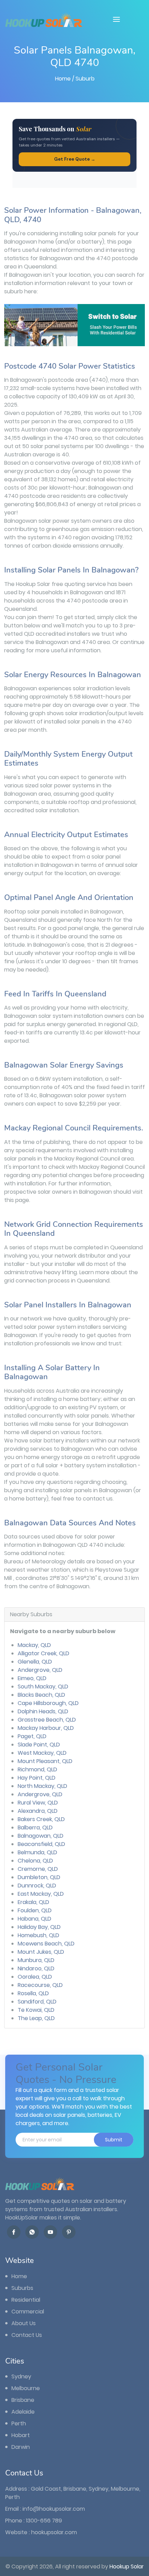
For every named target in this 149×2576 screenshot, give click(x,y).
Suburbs (22, 2288)
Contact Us (26, 2335)
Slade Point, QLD (39, 1745)
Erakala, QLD (33, 1902)
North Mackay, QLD (42, 1786)
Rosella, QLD (33, 1993)
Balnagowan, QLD (41, 1836)
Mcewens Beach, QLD (46, 1944)
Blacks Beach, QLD (41, 1695)
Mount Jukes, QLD (41, 1952)
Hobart (20, 2435)
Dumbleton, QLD (39, 1877)
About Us (23, 2323)
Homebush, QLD (38, 1935)
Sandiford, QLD (37, 2002)
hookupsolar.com (54, 2532)
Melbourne (25, 2388)
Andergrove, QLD (40, 1670)
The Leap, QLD (36, 2018)
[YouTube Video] (50, 2232)
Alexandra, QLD (38, 1811)
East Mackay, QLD (41, 1894)
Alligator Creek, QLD (43, 1653)
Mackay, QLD (34, 1645)
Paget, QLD (32, 1736)
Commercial (27, 2312)
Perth (18, 2423)
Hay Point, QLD (37, 1778)
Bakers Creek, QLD (41, 1819)
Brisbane (22, 2400)
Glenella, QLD (35, 1662)
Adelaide (22, 2412)
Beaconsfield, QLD (41, 1844)
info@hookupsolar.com (54, 2509)
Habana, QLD (34, 1919)
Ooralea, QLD (35, 1977)
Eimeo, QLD (32, 1678)
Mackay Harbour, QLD (46, 1728)
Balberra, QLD (35, 1827)
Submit (114, 2140)
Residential (25, 2300)
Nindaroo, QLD (36, 1968)
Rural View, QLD (38, 1803)
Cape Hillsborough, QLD (48, 1703)
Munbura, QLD (36, 1960)
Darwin (20, 2447)
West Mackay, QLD (42, 1753)
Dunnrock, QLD (37, 1886)
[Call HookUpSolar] (32, 2232)
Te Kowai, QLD (36, 2010)
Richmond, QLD (37, 1769)
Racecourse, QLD (40, 1985)
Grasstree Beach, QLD (47, 1720)
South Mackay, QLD (43, 1687)
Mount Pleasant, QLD (45, 1761)
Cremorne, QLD (38, 1869)
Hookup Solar (127, 2566)
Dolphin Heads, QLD (43, 1711)
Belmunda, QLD (37, 1852)
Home (63, 79)
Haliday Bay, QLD (39, 1927)
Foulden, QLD (35, 1910)
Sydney (21, 2376)
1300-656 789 (44, 2521)
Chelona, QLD (35, 1861)
